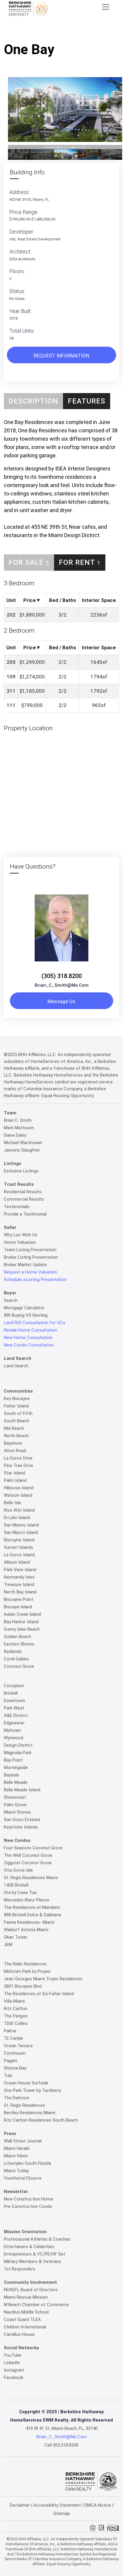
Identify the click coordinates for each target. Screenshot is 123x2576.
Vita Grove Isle (18, 1870)
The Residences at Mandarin (32, 1907)
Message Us (61, 1001)
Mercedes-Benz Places (27, 1900)
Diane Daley (15, 1135)
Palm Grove (15, 1805)
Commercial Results (24, 1199)
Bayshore (13, 1443)
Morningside (16, 1768)
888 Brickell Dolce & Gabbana (32, 1915)
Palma (10, 2031)
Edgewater (14, 1723)
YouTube (13, 2355)
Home (21, 31)
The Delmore (17, 2098)
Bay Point (13, 1760)
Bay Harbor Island (21, 1622)
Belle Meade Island (22, 1790)
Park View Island (20, 1570)
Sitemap (62, 2514)
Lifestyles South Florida (27, 2163)
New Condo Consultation (29, 1345)
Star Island (14, 1473)
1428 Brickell (16, 1885)
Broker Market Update (25, 1265)
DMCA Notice (98, 2505)
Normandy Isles (19, 1577)
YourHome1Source (23, 2178)
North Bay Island (20, 1592)
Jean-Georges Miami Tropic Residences (43, 1979)
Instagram (14, 2370)
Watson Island (18, 1495)
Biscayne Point (19, 1599)
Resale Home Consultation (30, 1330)
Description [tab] (33, 401)
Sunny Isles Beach (22, 1629)
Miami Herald (17, 2148)
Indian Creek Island (22, 1614)
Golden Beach (17, 1637)
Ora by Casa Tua (20, 1892)
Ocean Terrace (18, 2046)
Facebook (14, 2378)
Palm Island (15, 1480)
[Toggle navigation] (106, 7)
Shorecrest (15, 1797)
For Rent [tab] (80, 562)
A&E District (16, 1715)
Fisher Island (16, 1406)
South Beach (17, 1421)
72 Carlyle (13, 2038)
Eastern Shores (19, 1644)
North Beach (16, 1436)
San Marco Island (21, 1532)
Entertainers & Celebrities (29, 2247)
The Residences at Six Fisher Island (39, 1994)
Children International (25, 2327)
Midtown (12, 1730)
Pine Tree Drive (19, 1465)
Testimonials (17, 1207)
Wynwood (14, 1738)
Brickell (11, 1693)
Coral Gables (16, 1659)
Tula (8, 2075)
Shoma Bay (15, 2068)
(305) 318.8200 (62, 976)
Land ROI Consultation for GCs (35, 1323)
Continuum (15, 2053)
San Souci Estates (22, 1820)
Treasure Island (19, 1585)
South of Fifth (18, 1413)
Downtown (14, 1701)
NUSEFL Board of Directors (31, 2290)
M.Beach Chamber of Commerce (36, 2305)
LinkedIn (12, 2363)
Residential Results (23, 1192)
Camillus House (19, 2334)
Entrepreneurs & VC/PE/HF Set (34, 2254)
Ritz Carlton (16, 2009)
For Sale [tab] (29, 562)
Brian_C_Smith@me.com (62, 985)
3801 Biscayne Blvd (23, 1986)
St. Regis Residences (24, 2105)
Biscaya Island (18, 1607)
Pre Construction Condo (28, 2206)
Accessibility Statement (57, 2505)
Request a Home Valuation (30, 1272)
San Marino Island (21, 1525)
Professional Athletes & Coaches (37, 2239)
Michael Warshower (23, 1143)
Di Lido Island (17, 1518)
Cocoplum (14, 1686)
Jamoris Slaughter (22, 1150)
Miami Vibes (16, 2156)
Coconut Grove (19, 1666)
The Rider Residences (25, 1964)
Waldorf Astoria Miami (26, 1930)
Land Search (16, 1366)
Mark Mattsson (19, 1128)
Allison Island (17, 1562)
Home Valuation (20, 1242)
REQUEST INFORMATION (61, 356)
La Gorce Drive (18, 1458)
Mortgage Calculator (24, 1308)
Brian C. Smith (18, 1120)
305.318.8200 (66, 2445)
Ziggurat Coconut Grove (28, 1863)
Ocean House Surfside (26, 2083)
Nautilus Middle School (26, 2312)
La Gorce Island (19, 1555)
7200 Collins (16, 2023)
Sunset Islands (19, 1547)
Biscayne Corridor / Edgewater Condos (75, 31)
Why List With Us (21, 1235)
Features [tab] (87, 401)
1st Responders (20, 2269)
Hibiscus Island (19, 1488)
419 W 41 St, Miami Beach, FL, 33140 (62, 2428)
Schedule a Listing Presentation (35, 1280)
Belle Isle (13, 1503)
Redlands (13, 1651)
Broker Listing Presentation (31, 1257)
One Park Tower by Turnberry (32, 2090)
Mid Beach (14, 1428)
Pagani (10, 2061)
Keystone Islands (21, 1827)
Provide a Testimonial (25, 1214)
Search (11, 1300)
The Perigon (16, 2016)
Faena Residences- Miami (29, 1922)
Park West (14, 1708)
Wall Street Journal (23, 2141)
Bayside (11, 1775)
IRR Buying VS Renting (26, 1315)
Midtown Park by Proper (27, 1971)
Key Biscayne (17, 1399)
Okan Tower (16, 1937)
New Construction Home (29, 2199)
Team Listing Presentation (30, 1250)
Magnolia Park (18, 1753)
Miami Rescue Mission (26, 2297)
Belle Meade (16, 1782)
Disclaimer (20, 2505)
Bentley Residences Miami (30, 2113)
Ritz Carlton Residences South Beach (41, 2120)
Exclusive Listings (21, 1171)
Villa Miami (14, 2001)
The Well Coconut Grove (28, 1855)
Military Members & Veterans (33, 2261)
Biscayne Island (19, 1540)
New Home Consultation (28, 1338)
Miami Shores (17, 1812)
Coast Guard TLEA (22, 2320)
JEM (8, 1945)
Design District (18, 1745)
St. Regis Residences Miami (31, 1878)
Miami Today (16, 2171)
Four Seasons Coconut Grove (33, 1848)
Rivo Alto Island (19, 1510)
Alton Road (15, 1451)
